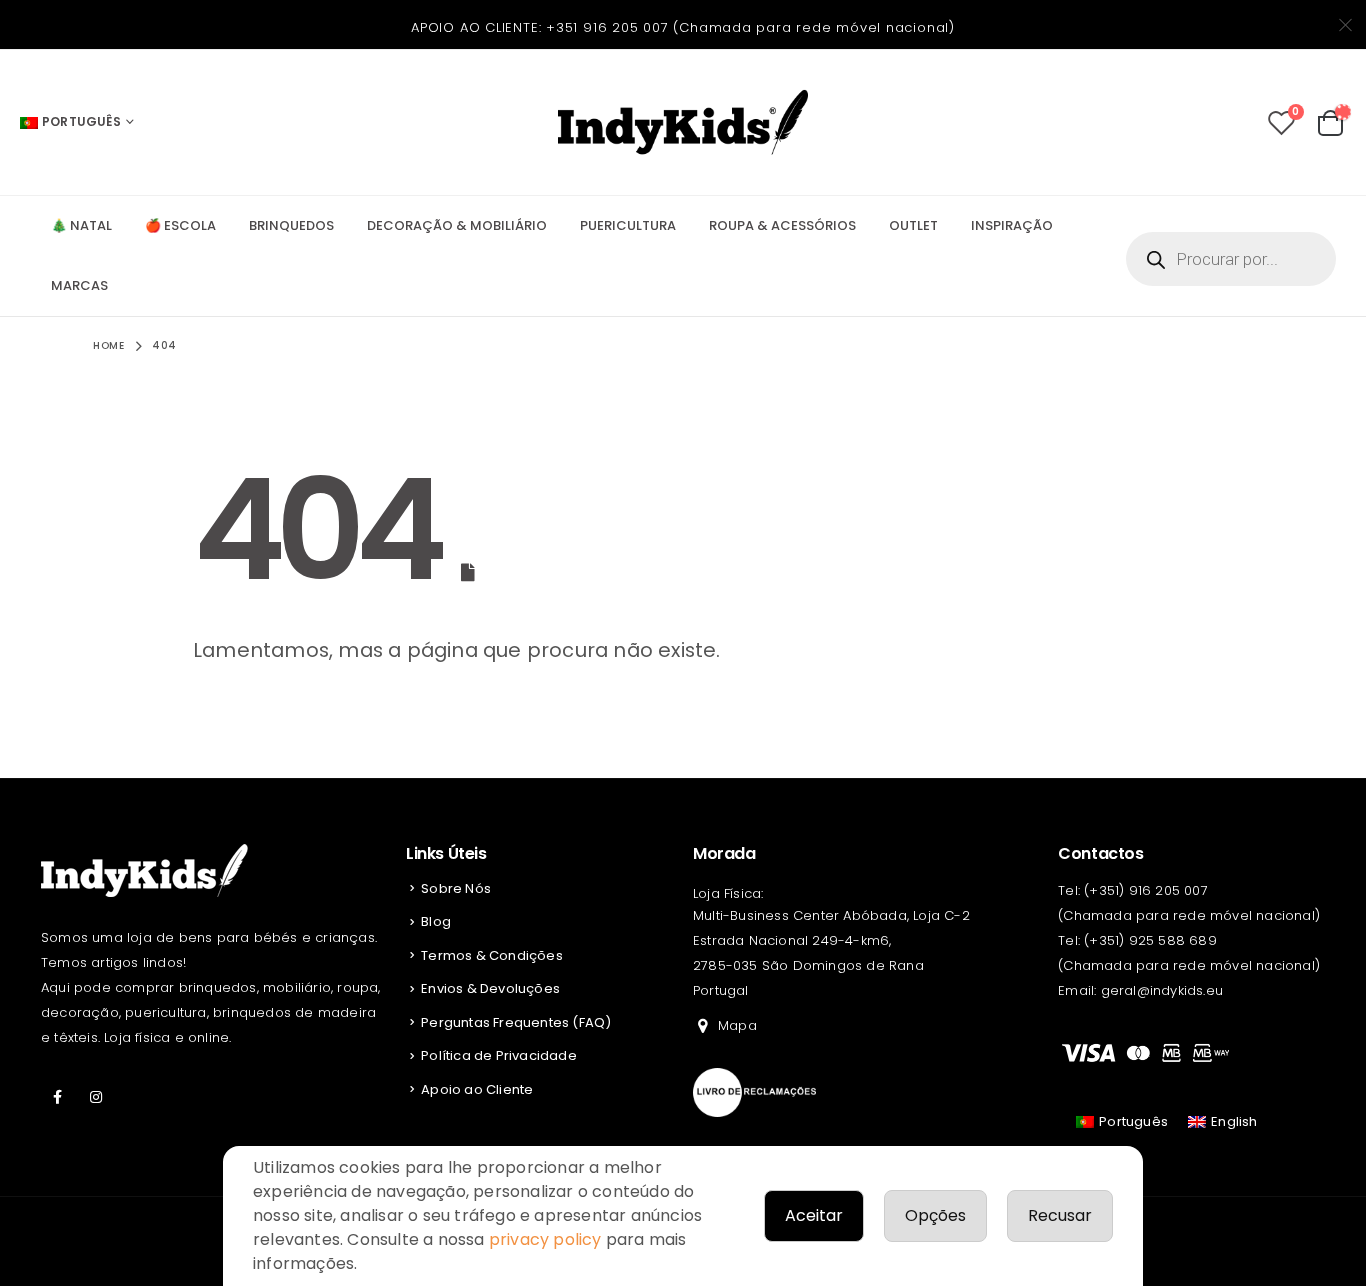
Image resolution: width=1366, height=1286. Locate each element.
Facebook (58, 1097)
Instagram (96, 1097)
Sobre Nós (456, 888)
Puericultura (628, 225)
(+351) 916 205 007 (1146, 890)
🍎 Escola (180, 225)
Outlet (913, 225)
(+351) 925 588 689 (1150, 940)
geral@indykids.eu (1162, 990)
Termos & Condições (492, 955)
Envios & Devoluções (490, 988)
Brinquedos (291, 225)
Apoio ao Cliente (477, 1089)
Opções (935, 1215)
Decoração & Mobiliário (457, 225)
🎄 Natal (81, 225)
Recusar (1060, 1215)
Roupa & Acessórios (782, 225)
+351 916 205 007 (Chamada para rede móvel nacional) (750, 27)
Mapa (737, 1025)
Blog (436, 921)
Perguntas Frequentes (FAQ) (516, 1022)
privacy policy (545, 1239)
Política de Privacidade (499, 1055)
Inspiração (1012, 225)
